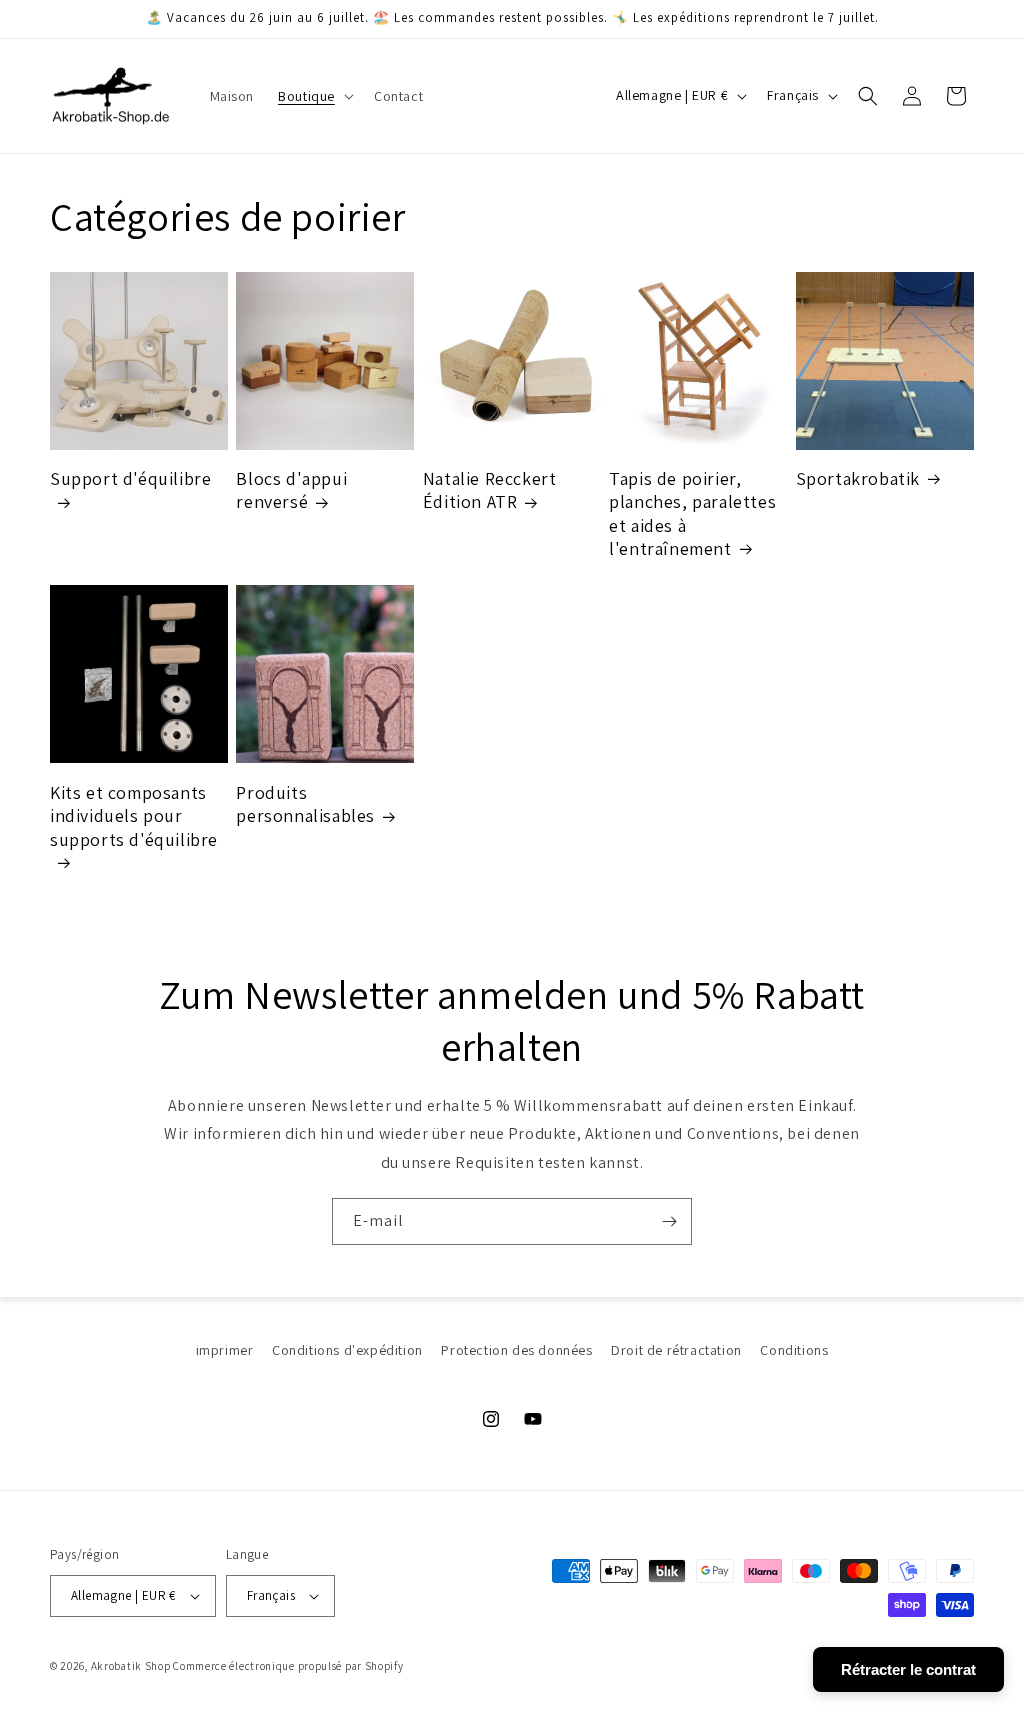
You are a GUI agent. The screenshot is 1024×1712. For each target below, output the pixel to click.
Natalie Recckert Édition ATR (490, 490)
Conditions (794, 1350)
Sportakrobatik (858, 478)
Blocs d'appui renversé (291, 490)
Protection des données (516, 1350)
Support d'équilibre (130, 478)
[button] (314, 96)
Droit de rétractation (676, 1350)
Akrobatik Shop (131, 1666)
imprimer (225, 1350)
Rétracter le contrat (908, 1669)
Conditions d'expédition (347, 1350)
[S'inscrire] (669, 1221)
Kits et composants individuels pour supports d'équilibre (134, 816)
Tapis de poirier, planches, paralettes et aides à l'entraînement (692, 513)
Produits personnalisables (305, 804)
